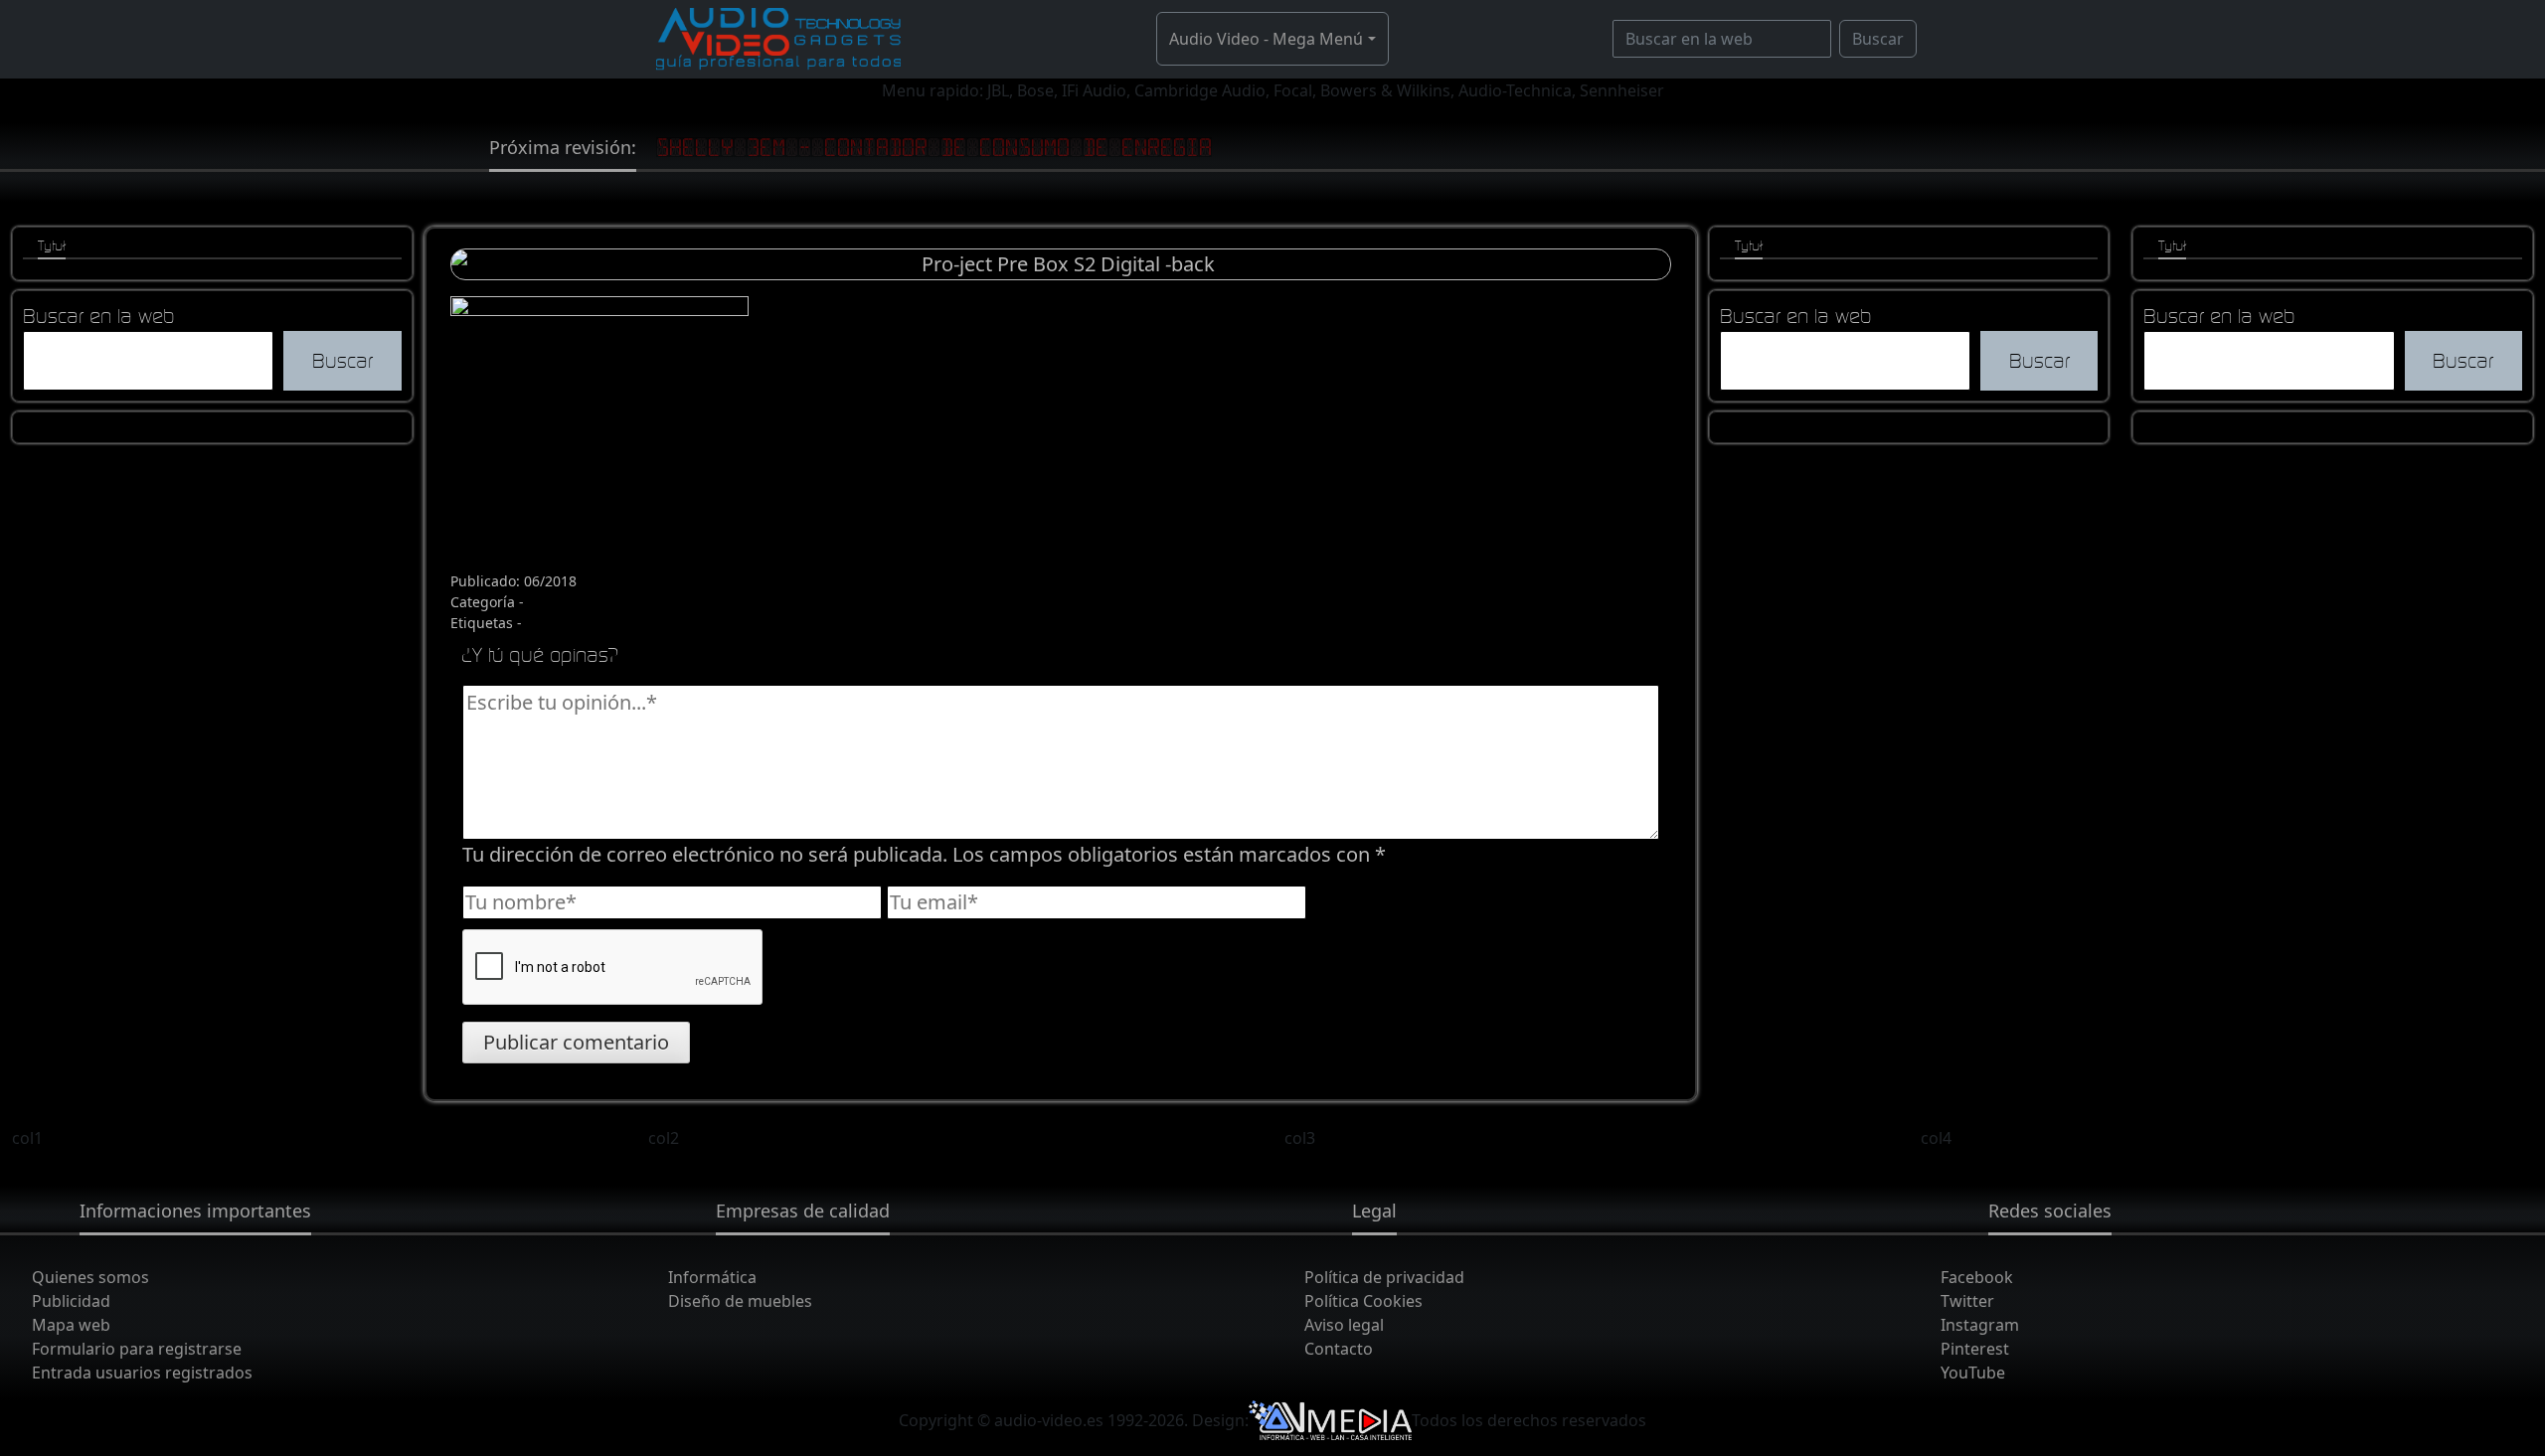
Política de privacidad (1384, 1277)
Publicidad (71, 1301)
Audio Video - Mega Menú (1266, 39)
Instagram (1980, 1325)
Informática (712, 1277)
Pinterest (1975, 1349)
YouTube (1973, 1373)
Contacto (1339, 1349)
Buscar (1878, 39)
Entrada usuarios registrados (142, 1373)
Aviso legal (1344, 1325)
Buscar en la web (99, 316)
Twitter (1967, 1301)
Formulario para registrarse (137, 1349)
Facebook (1977, 1277)
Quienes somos (90, 1277)
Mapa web (71, 1325)
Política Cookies (1363, 1301)
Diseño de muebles (740, 1301)
